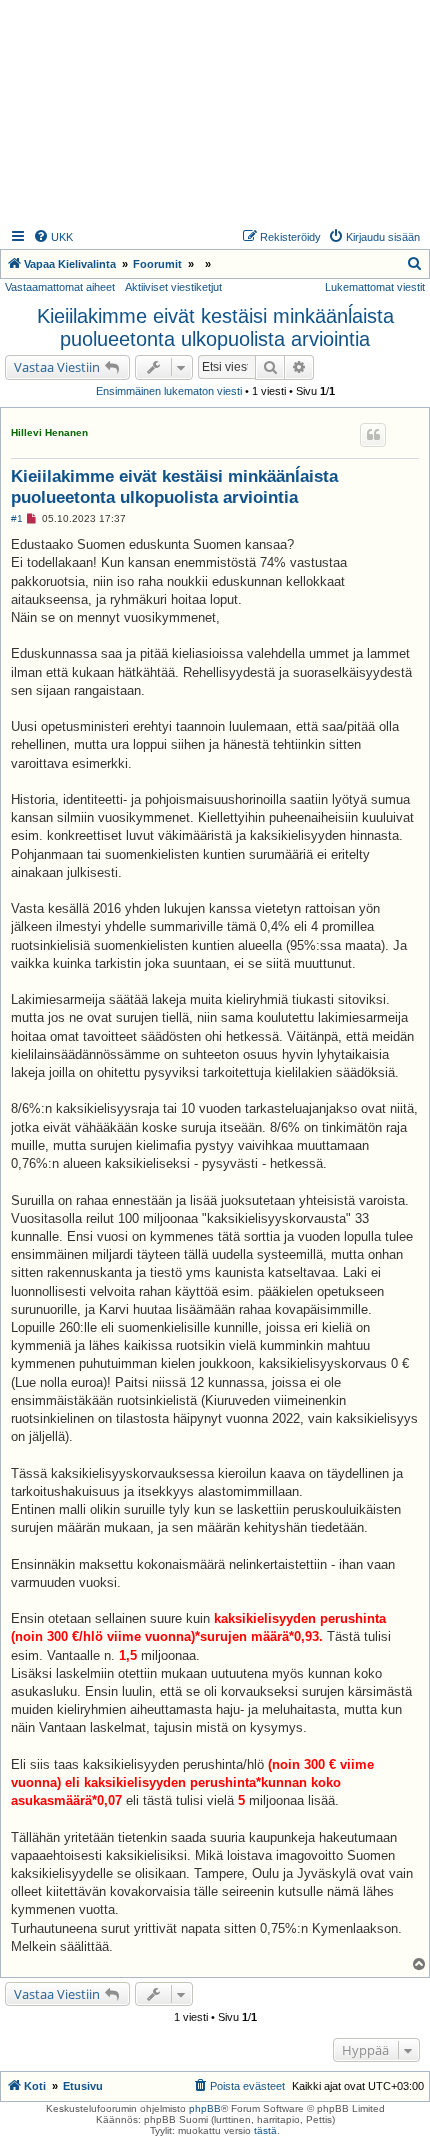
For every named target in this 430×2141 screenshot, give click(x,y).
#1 (17, 518)
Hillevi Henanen (49, 432)
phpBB (205, 2108)
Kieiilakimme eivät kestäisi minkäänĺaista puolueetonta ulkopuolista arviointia (215, 327)
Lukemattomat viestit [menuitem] (375, 287)
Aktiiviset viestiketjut (173, 287)
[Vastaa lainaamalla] (373, 435)
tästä (265, 2130)
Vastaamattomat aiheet (60, 287)
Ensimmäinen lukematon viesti (169, 391)
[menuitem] (53, 237)
